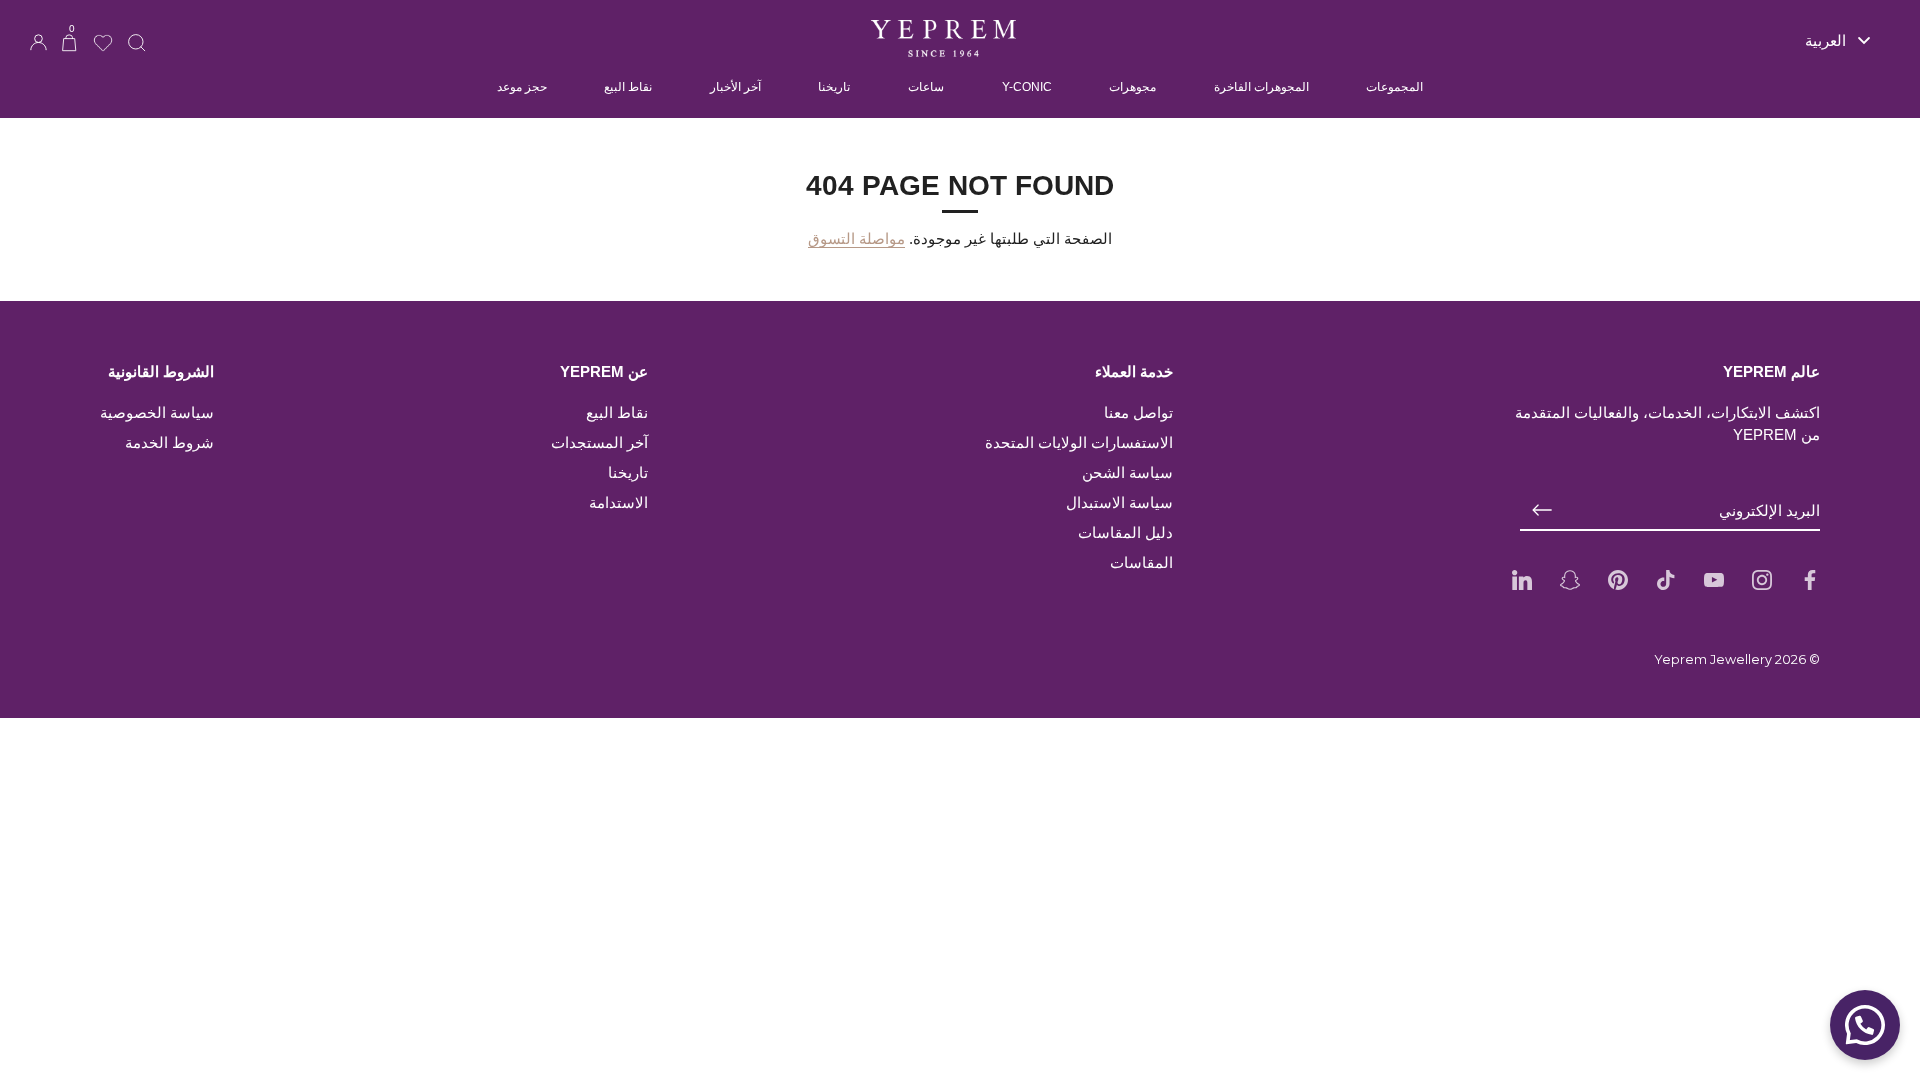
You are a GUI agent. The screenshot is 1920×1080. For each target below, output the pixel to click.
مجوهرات (1132, 87)
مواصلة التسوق (856, 238)
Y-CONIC (1027, 87)
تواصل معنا (1138, 412)
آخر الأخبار (735, 87)
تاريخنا (834, 87)
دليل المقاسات (1125, 532)
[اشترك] (1542, 510)
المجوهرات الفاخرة (1261, 87)
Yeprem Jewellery (1713, 659)
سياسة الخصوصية (157, 412)
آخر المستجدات (599, 442)
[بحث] (137, 30)
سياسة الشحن (1127, 472)
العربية (1825, 40)
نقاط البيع (628, 87)
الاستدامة (618, 502)
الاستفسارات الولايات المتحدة (1079, 442)
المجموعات (1394, 87)
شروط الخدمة (169, 442)
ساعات (926, 87)
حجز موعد (522, 87)
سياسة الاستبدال (1119, 502)
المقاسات (1141, 562)
